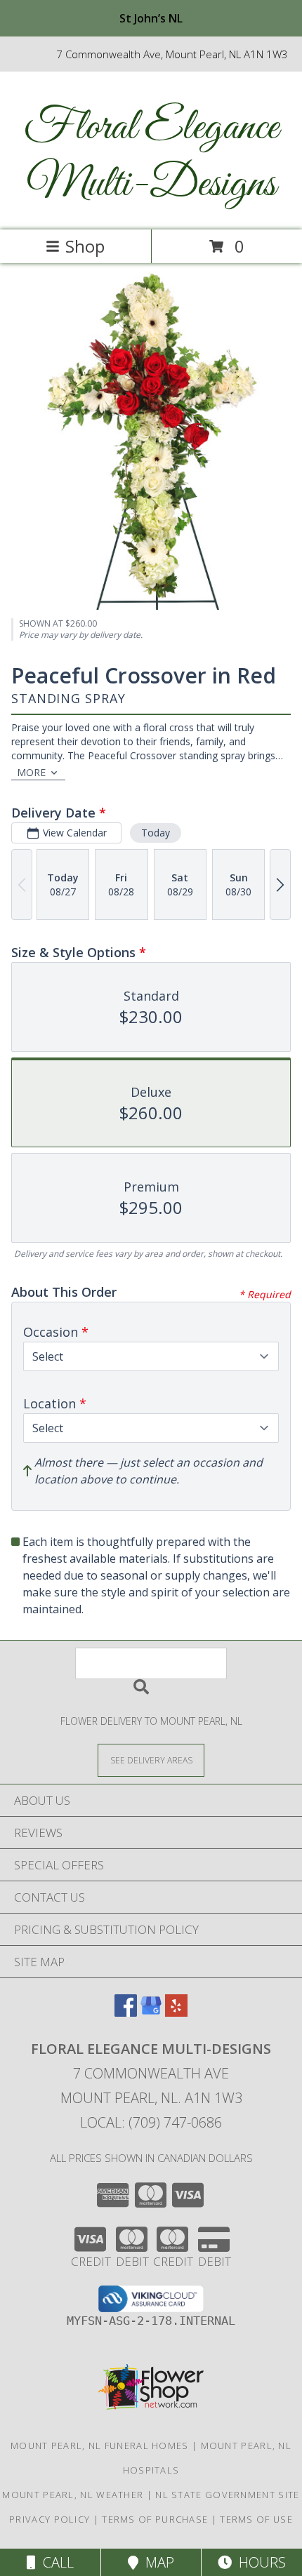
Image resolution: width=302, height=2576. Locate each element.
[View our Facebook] (126, 2012)
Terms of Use (256, 2519)
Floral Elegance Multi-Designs (151, 156)
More (31, 772)
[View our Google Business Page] (151, 2012)
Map (156, 2562)
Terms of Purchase (155, 2519)
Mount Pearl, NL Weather (73, 2495)
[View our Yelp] (176, 2012)
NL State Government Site (227, 2495)
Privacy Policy (50, 2519)
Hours (259, 2562)
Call (55, 2562)
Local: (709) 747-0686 (151, 2122)
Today (156, 833)
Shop (85, 246)
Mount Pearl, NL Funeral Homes (100, 2445)
